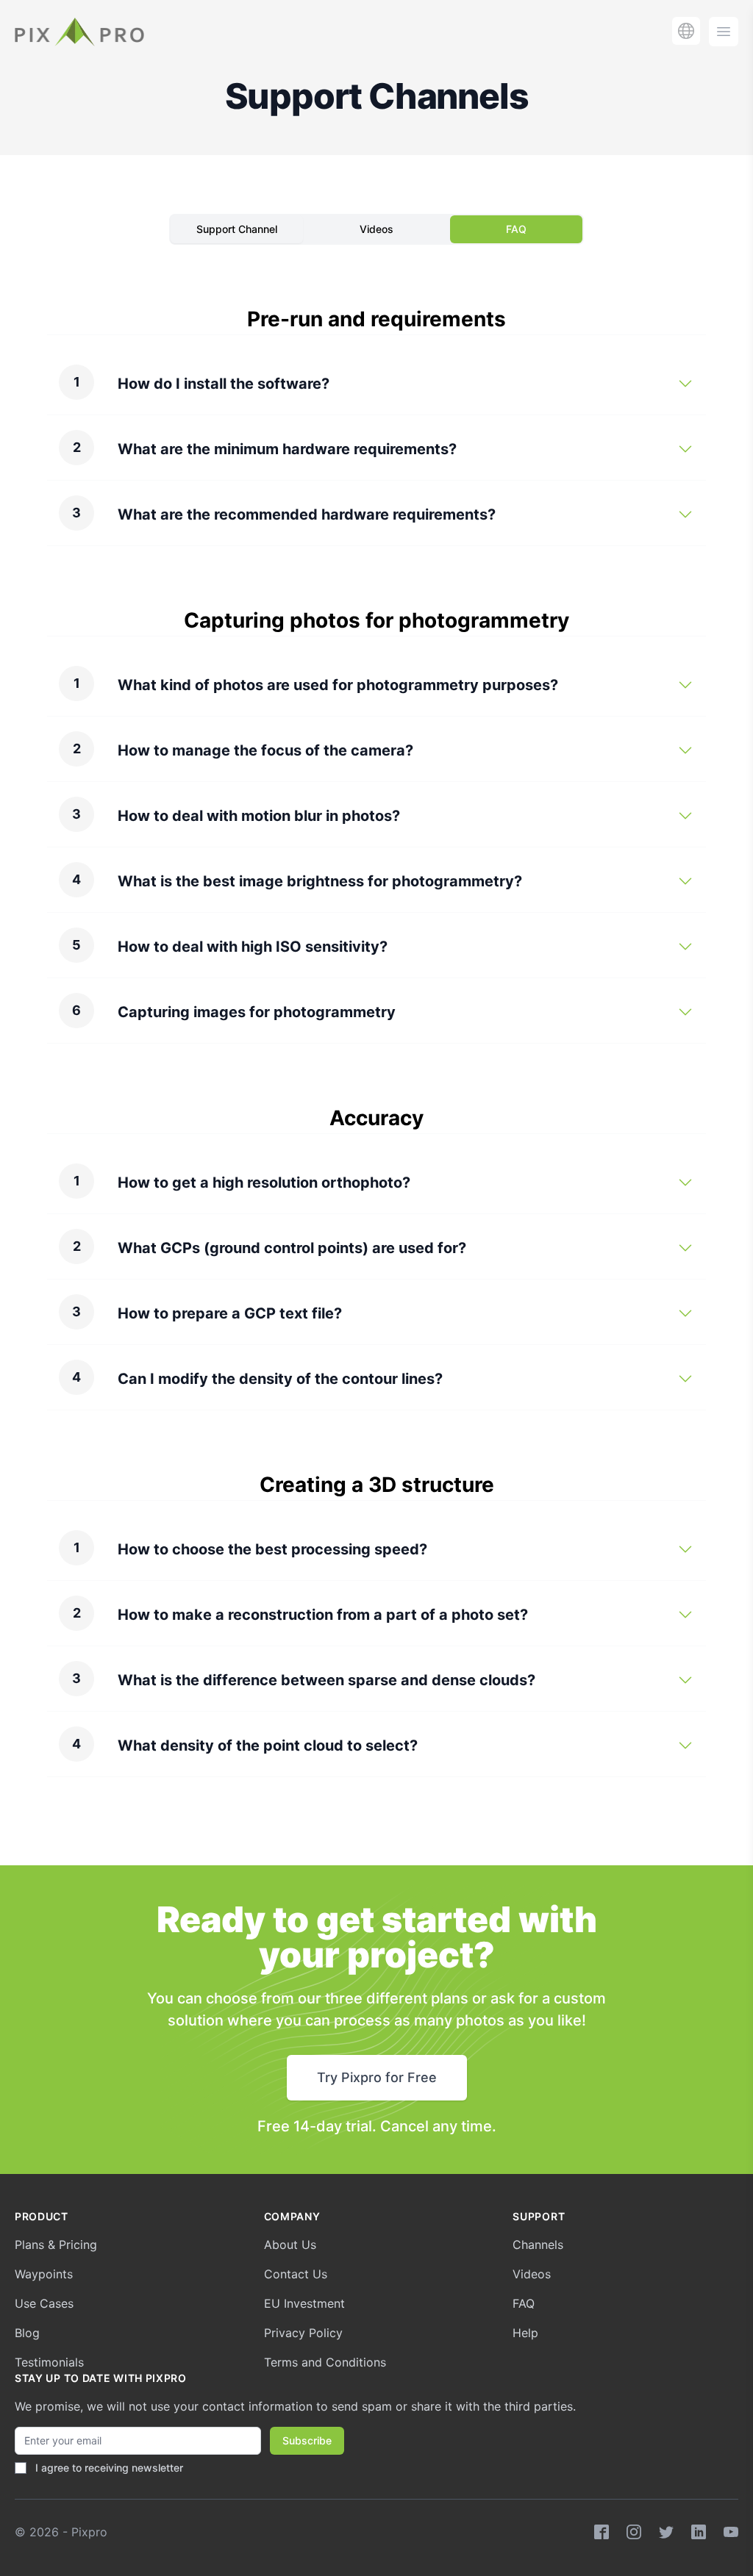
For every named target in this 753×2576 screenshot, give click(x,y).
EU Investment (304, 2303)
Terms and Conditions (325, 2362)
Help (525, 2333)
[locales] (686, 31)
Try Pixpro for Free (377, 2077)
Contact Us (296, 2274)
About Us (290, 2245)
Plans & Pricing (56, 2245)
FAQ (516, 229)
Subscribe (307, 2440)
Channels (538, 2245)
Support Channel (237, 229)
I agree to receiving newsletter (109, 2468)
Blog (27, 2333)
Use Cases (44, 2303)
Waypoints (44, 2274)
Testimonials (49, 2362)
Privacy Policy (303, 2333)
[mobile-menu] (724, 32)
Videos (376, 229)
